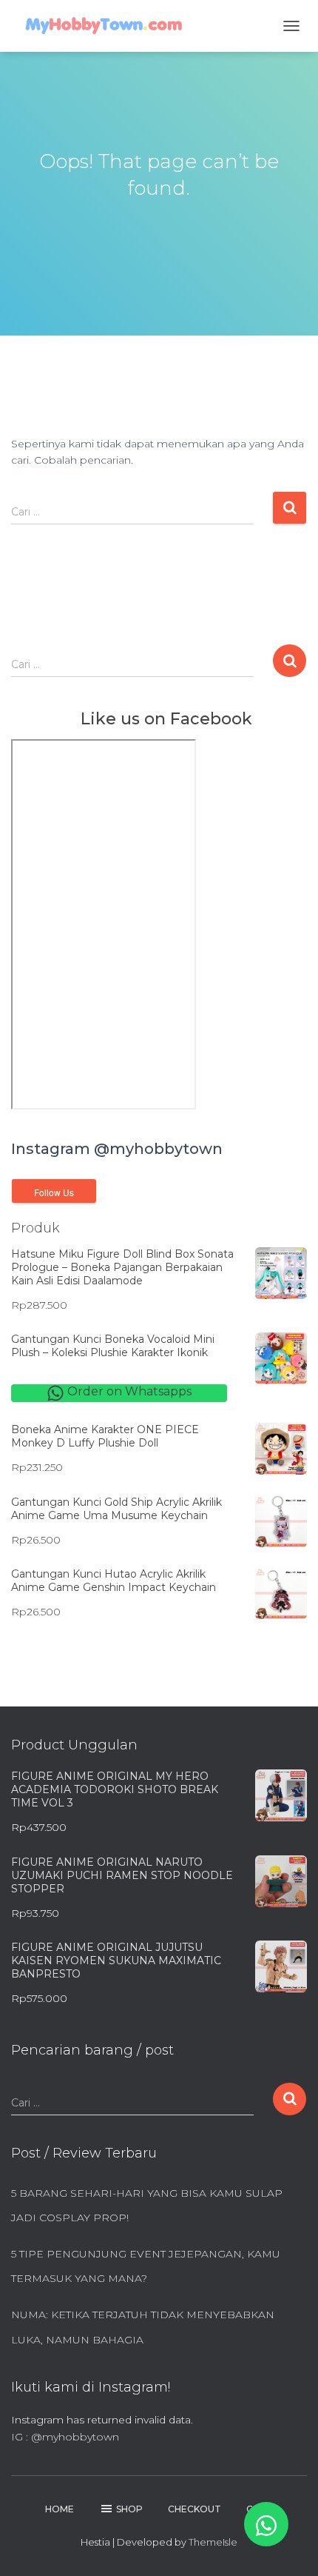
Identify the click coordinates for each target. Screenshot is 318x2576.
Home (60, 2509)
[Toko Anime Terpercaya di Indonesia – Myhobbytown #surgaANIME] (109, 26)
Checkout (194, 2509)
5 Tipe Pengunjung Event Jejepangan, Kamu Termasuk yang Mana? (146, 2266)
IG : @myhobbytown (65, 2437)
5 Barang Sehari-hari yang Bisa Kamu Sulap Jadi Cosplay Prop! (147, 2206)
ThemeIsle (213, 2542)
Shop (129, 2509)
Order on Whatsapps (128, 1391)
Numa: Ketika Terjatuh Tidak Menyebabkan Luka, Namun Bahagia (143, 2327)
